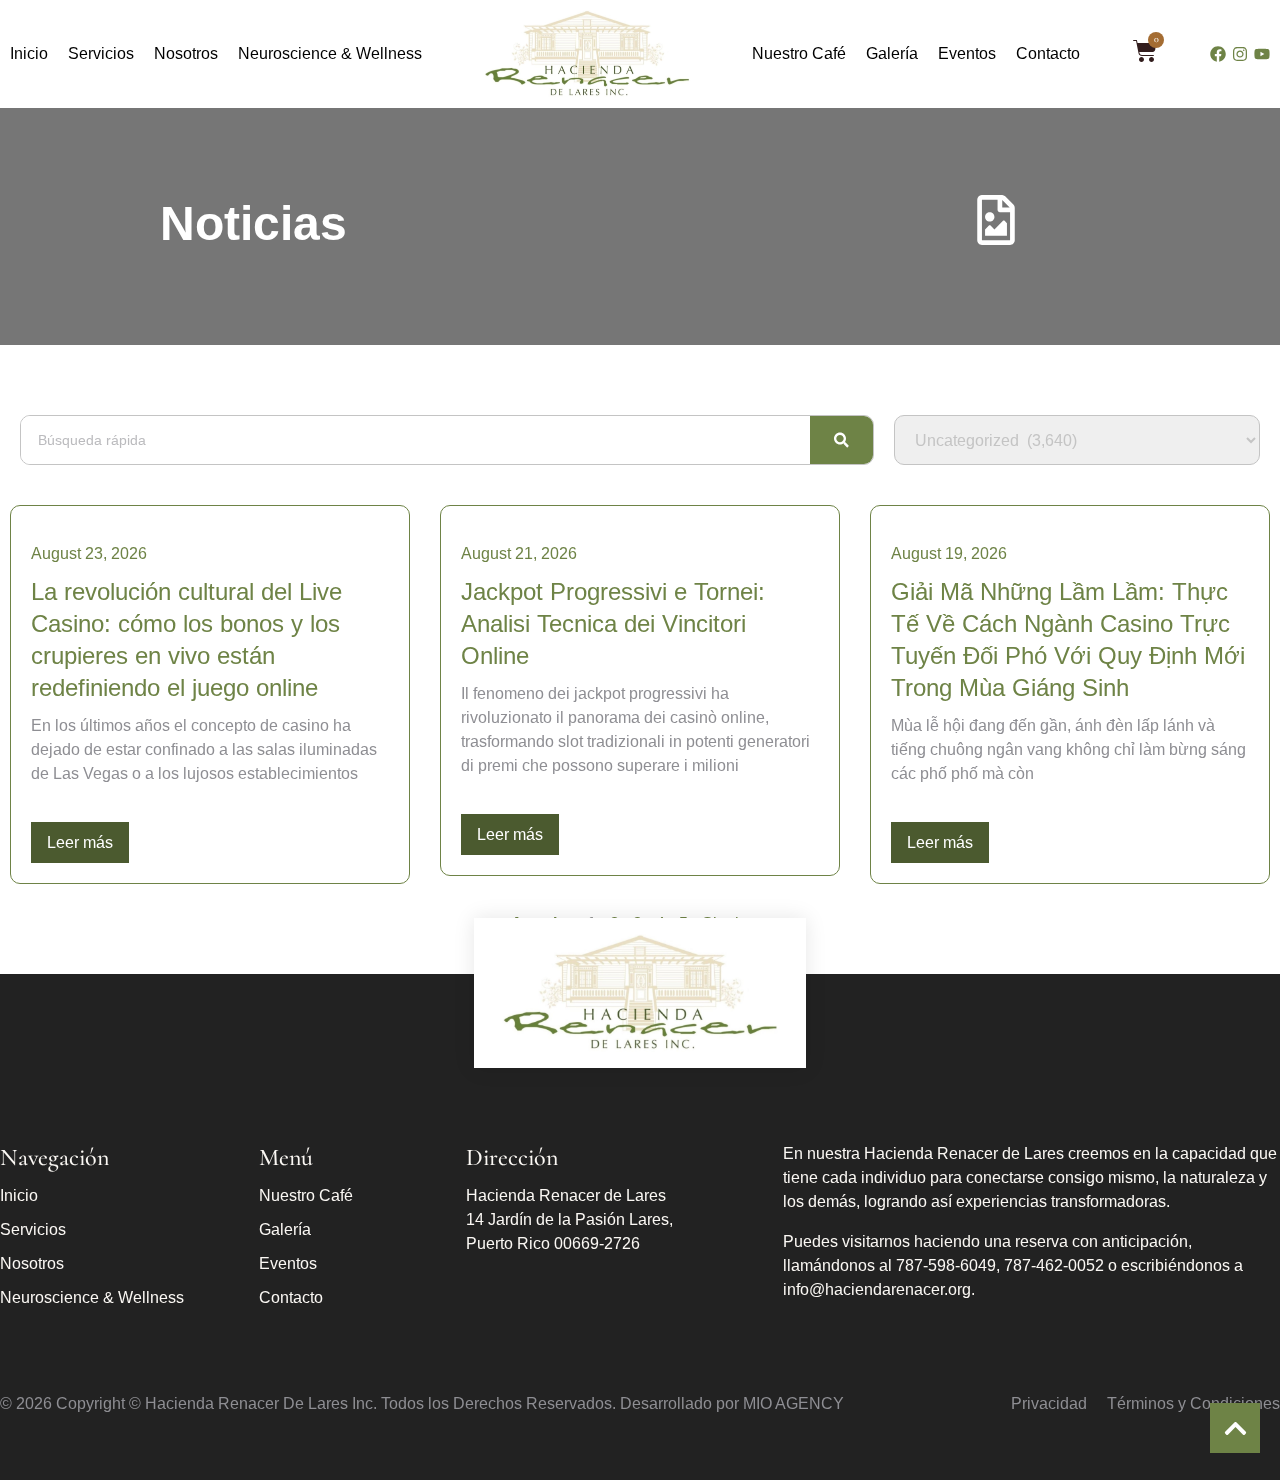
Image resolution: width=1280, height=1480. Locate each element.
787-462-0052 (1054, 1265)
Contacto (1048, 53)
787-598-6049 (946, 1265)
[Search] (841, 440)
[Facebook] (1218, 54)
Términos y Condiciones (1193, 1403)
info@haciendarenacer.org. (879, 1289)
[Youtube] (1262, 54)
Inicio (29, 53)
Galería (892, 53)
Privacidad (1049, 1403)
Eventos (967, 53)
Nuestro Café (799, 53)
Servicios (101, 53)
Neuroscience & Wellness (330, 53)
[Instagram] (1240, 54)
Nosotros (186, 53)
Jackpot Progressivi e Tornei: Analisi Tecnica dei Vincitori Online (613, 623)
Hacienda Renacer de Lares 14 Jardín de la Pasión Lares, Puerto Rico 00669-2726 (569, 1219)
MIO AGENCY (793, 1403)
